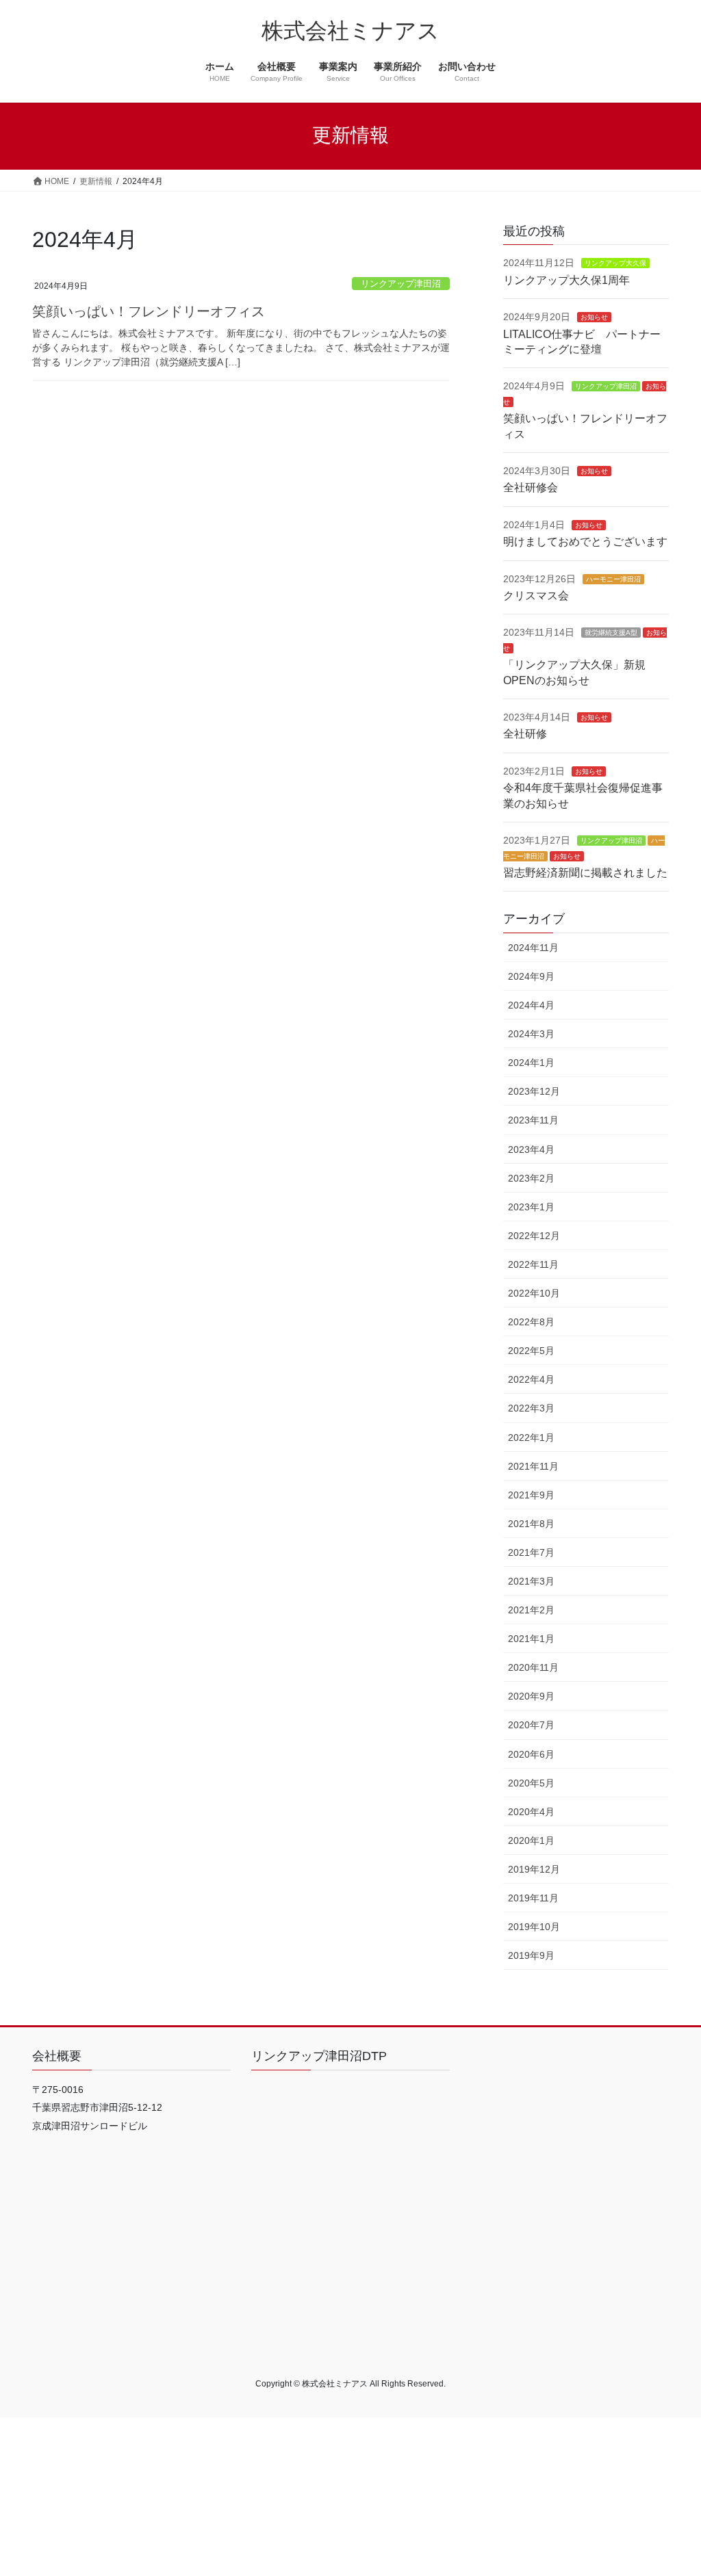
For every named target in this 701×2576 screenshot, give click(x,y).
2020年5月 (531, 1783)
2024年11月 (533, 948)
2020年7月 (531, 1725)
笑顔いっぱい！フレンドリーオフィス (149, 311)
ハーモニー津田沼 (613, 579)
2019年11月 (533, 1898)
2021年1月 (531, 1639)
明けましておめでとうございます (585, 542)
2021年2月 (531, 1610)
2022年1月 (531, 1437)
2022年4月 (531, 1379)
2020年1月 (531, 1840)
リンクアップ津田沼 (401, 284)
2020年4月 (531, 1812)
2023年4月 (531, 1149)
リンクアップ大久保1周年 (566, 280)
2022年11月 (533, 1264)
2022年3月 (531, 1408)
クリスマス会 (536, 596)
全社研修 (525, 734)
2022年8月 (531, 1322)
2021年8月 (531, 1524)
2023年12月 (534, 1091)
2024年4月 (531, 1005)
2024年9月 (531, 976)
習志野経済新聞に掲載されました (585, 873)
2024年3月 (531, 1034)
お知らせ (594, 317)
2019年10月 (534, 1927)
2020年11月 (533, 1667)
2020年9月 (531, 1696)
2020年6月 (531, 1754)
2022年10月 (534, 1293)
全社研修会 (531, 487)
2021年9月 (531, 1495)
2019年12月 (534, 1869)
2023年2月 (531, 1178)
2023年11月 (533, 1120)
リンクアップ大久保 (615, 263)
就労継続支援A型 (611, 633)
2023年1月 (531, 1207)
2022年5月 (531, 1351)
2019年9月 (531, 1955)
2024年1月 (531, 1063)
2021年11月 (533, 1466)
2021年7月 (531, 1552)
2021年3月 (531, 1581)
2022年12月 (534, 1236)
